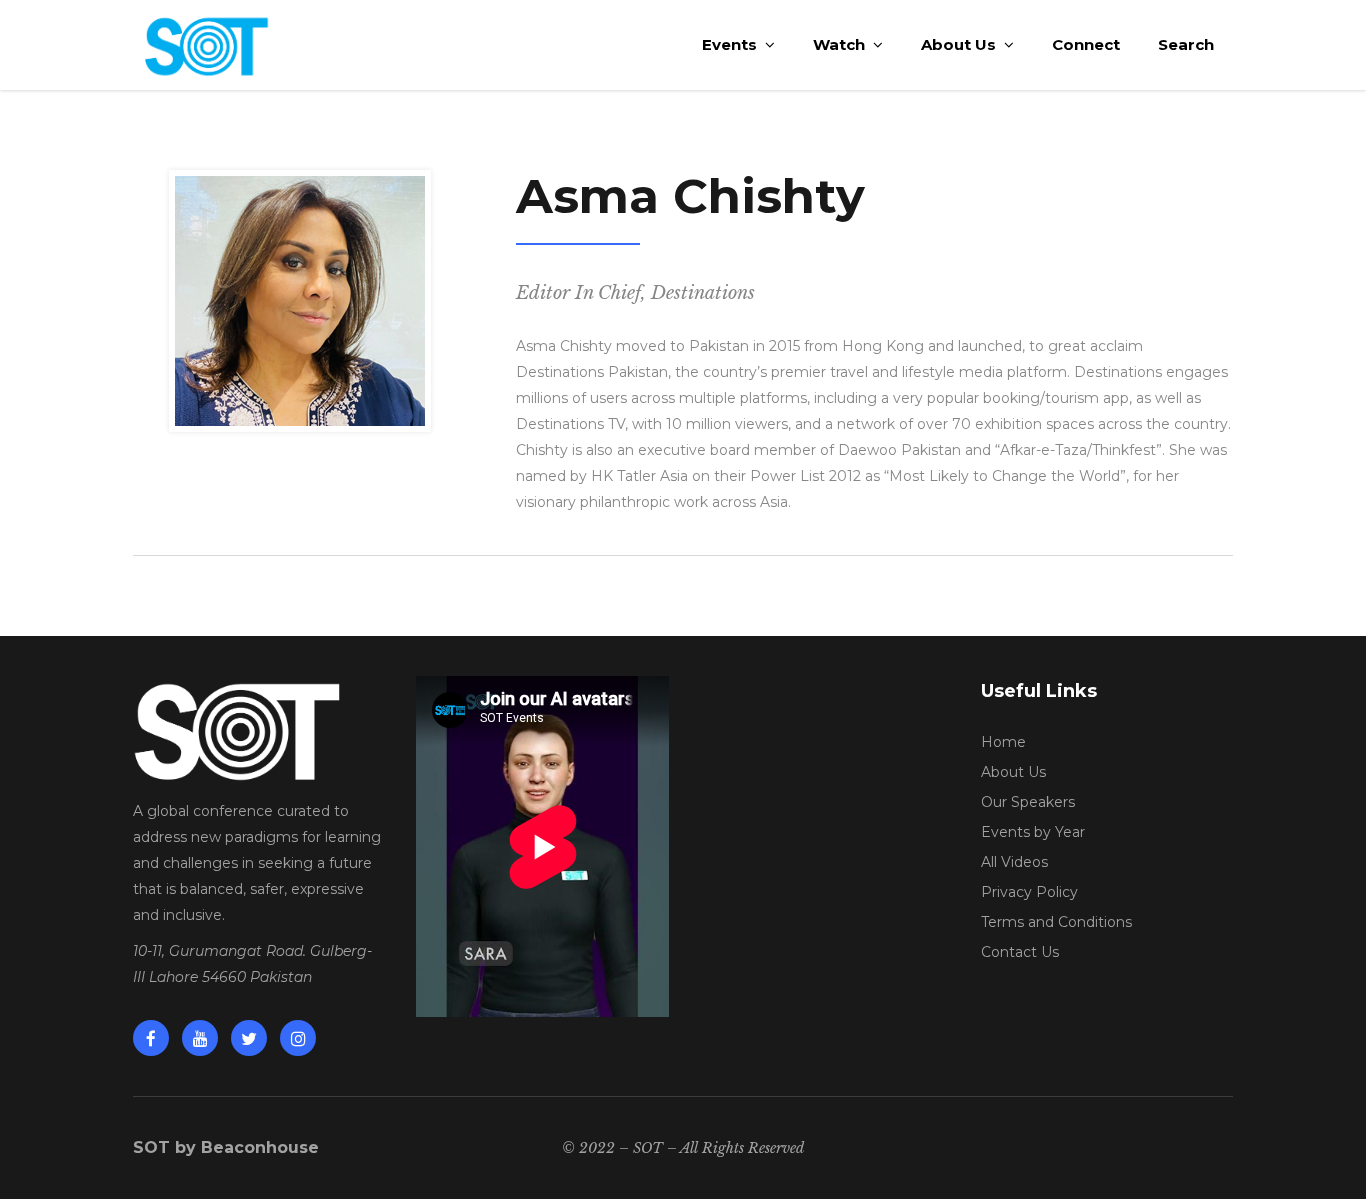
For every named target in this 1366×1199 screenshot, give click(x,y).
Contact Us (1020, 952)
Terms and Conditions (1056, 922)
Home (1003, 742)
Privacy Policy (1029, 892)
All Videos (1014, 862)
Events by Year (1033, 832)
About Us (1013, 772)
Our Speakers (1028, 802)
